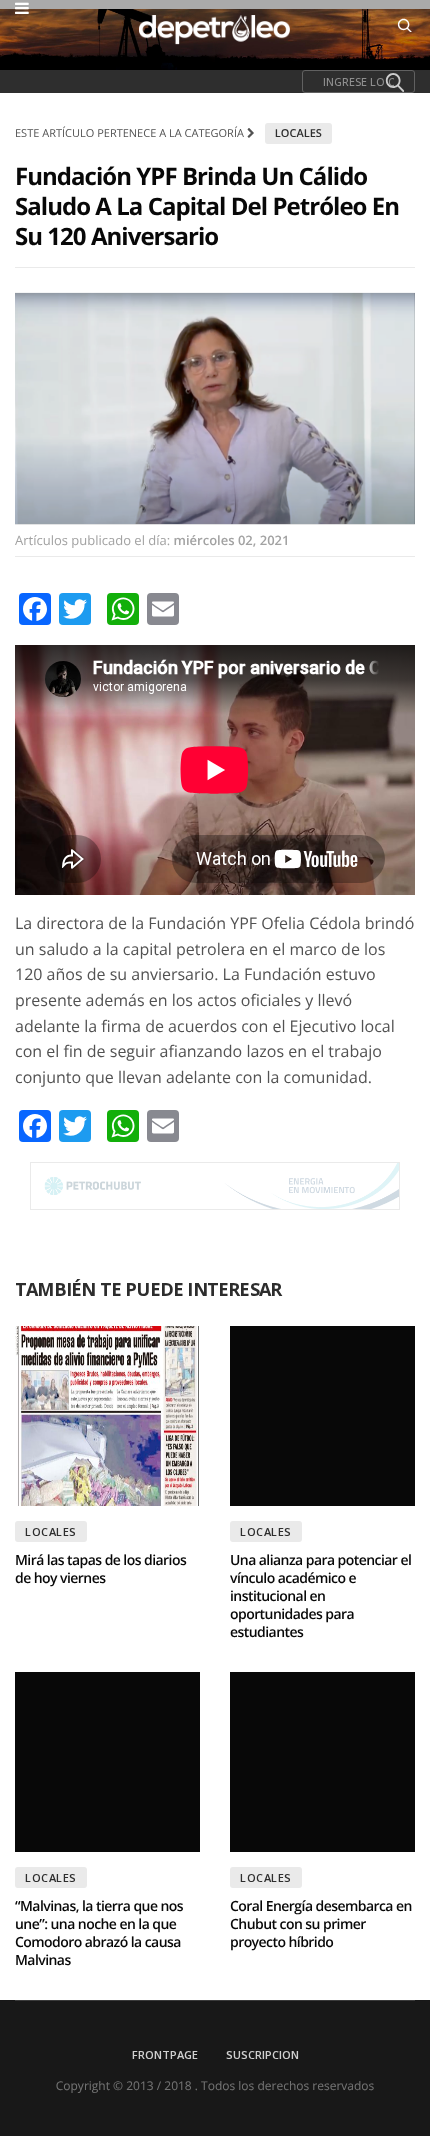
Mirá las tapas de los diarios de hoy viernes (100, 1569)
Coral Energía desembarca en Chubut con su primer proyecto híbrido (321, 1924)
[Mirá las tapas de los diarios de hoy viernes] (107, 1416)
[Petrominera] (215, 1185)
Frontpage (165, 2054)
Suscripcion (262, 2054)
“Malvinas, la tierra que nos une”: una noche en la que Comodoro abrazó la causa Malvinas (99, 1933)
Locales (298, 133)
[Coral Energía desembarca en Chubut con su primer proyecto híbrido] (322, 1762)
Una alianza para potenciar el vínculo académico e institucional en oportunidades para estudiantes (320, 1596)
